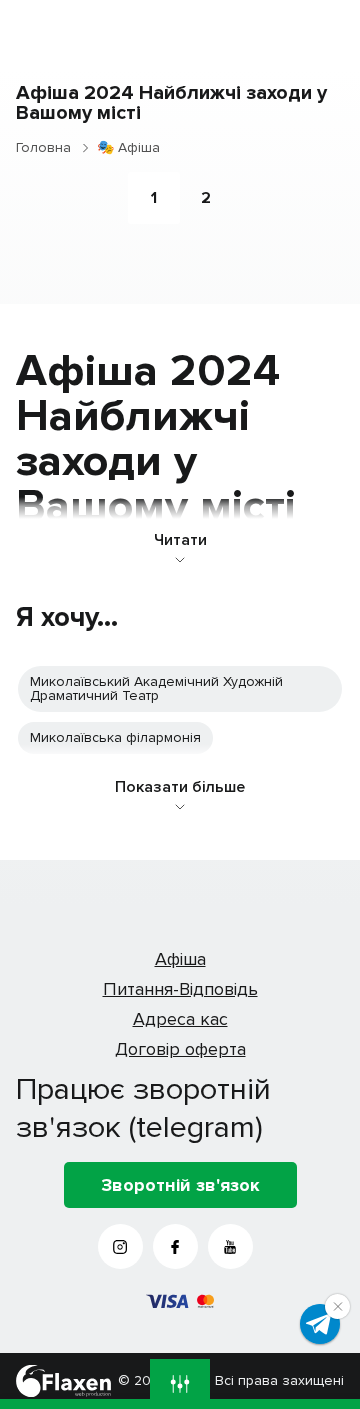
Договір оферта (180, 1049)
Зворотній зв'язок (180, 1185)
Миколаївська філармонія (115, 737)
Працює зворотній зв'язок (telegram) (143, 1108)
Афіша (180, 959)
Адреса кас (180, 1019)
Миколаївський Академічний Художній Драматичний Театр (156, 688)
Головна (43, 147)
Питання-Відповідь (180, 989)
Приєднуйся (320, 1324)
